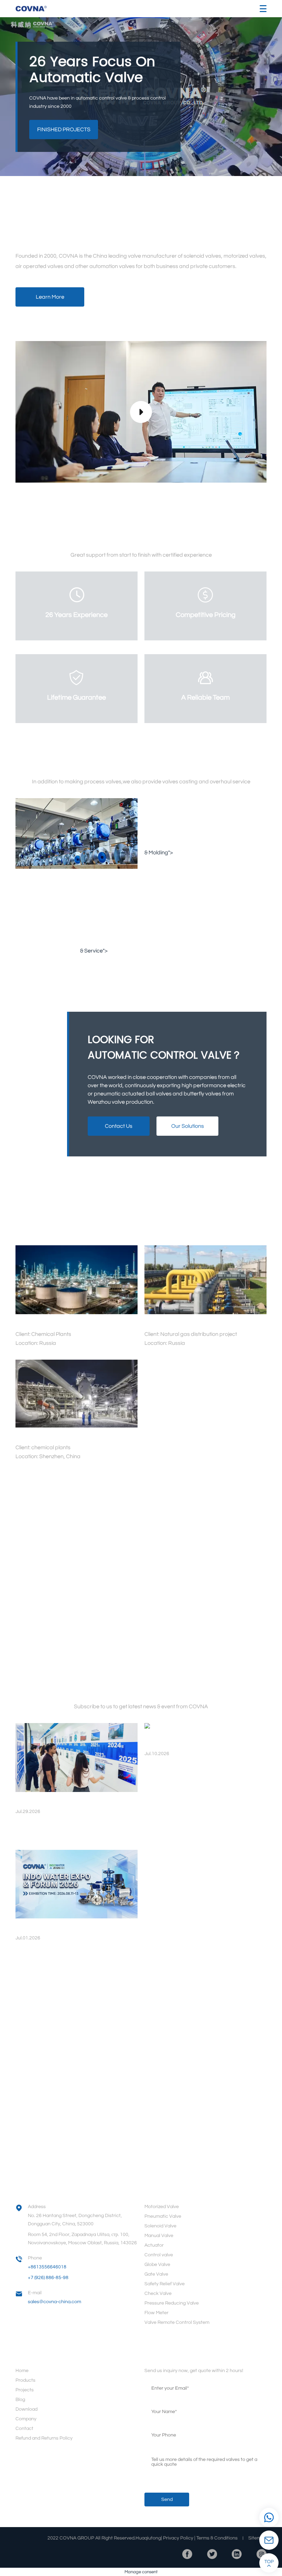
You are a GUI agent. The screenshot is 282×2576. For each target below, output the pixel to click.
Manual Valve (159, 2236)
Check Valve (158, 2294)
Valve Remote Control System (177, 2322)
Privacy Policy (178, 2538)
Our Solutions (188, 1126)
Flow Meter (156, 2313)
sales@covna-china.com (55, 2302)
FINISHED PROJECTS (64, 130)
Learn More (50, 297)
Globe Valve (157, 2265)
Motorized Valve (162, 2207)
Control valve (159, 2255)
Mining (101, 1229)
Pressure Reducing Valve (172, 2303)
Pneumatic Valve (163, 2216)
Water (159, 1229)
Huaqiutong (148, 2538)
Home (22, 2371)
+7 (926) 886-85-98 (48, 2278)
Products (25, 2380)
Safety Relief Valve (165, 2284)
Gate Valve (156, 2274)
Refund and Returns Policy (44, 2438)
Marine (130, 1229)
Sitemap (257, 2538)
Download (26, 2409)
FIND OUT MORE (139, 1476)
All (77, 1229)
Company (26, 2419)
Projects (25, 2390)
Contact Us (119, 1126)
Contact (24, 2429)
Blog (20, 2400)
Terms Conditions (217, 2538)
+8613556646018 (47, 2267)
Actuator (154, 2245)
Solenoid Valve (160, 2226)
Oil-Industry (194, 1229)
